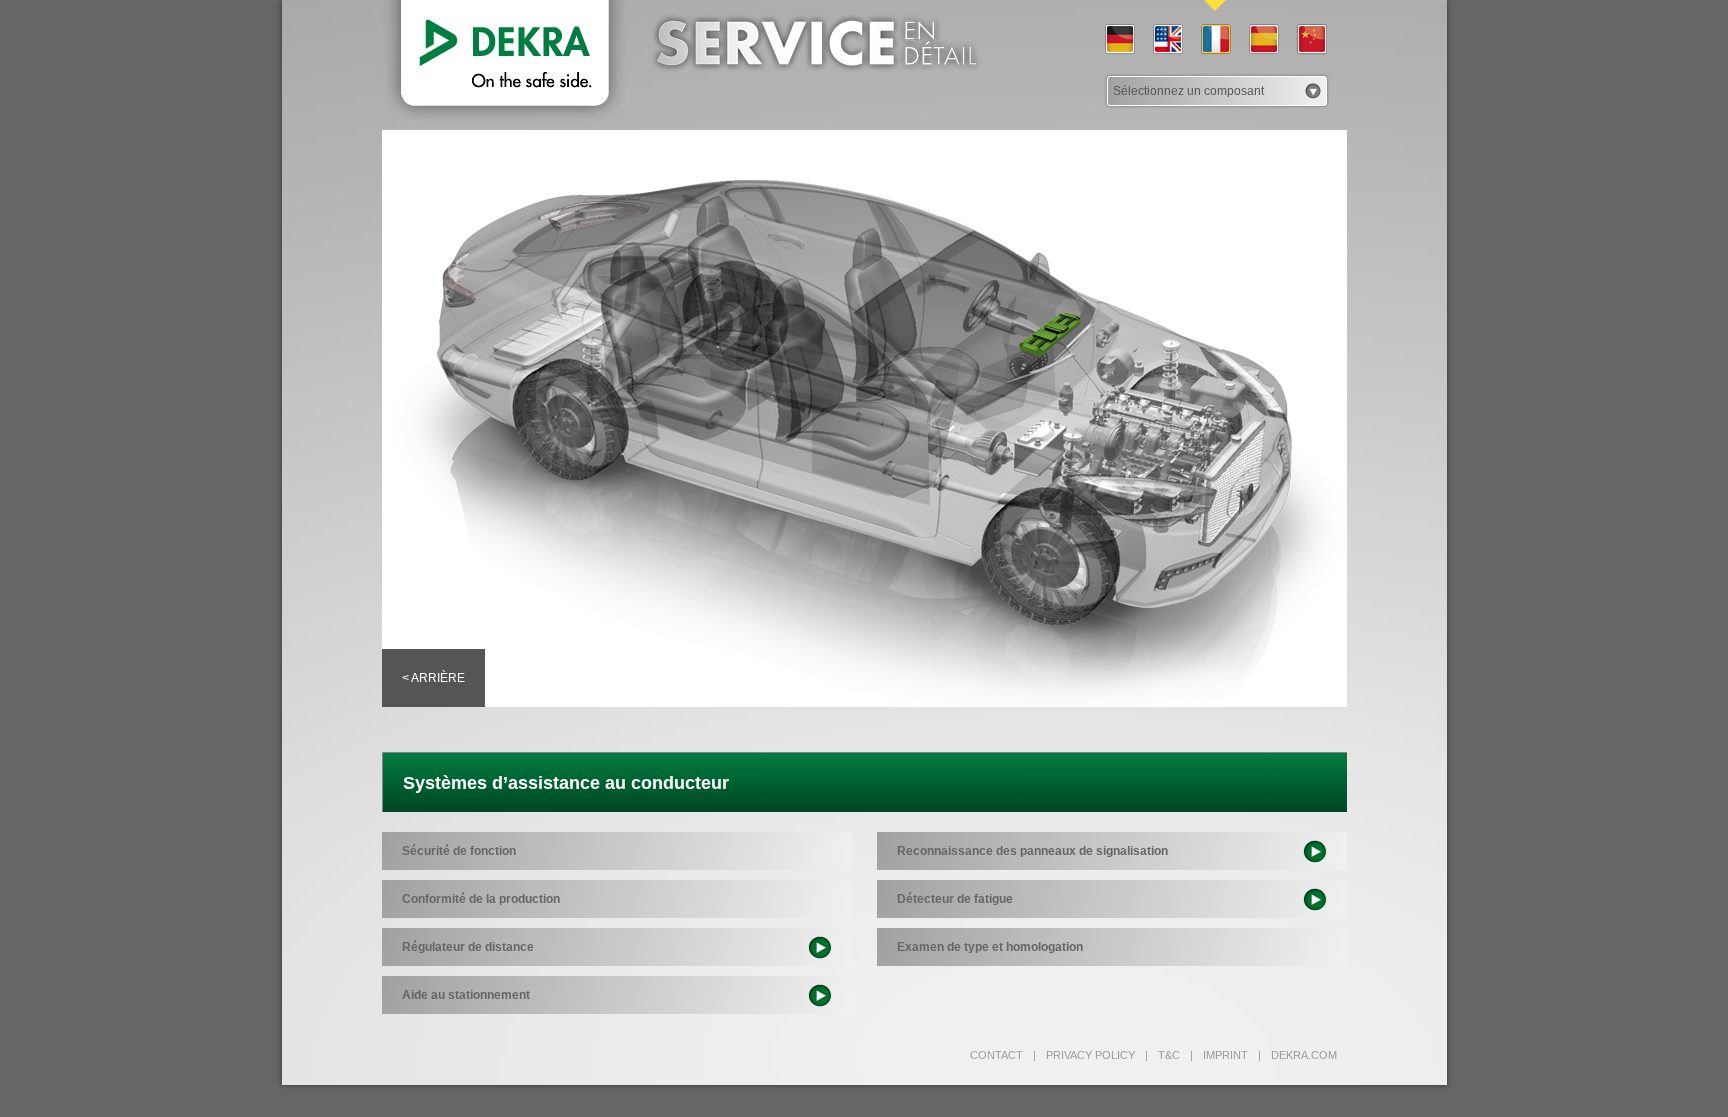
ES (1263, 40)
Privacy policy (1084, 1055)
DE (1119, 40)
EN (1167, 40)
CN (1311, 40)
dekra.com (1297, 1055)
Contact (996, 1055)
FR (1215, 40)
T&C (1162, 1055)
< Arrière (433, 678)
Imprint (1219, 1055)
